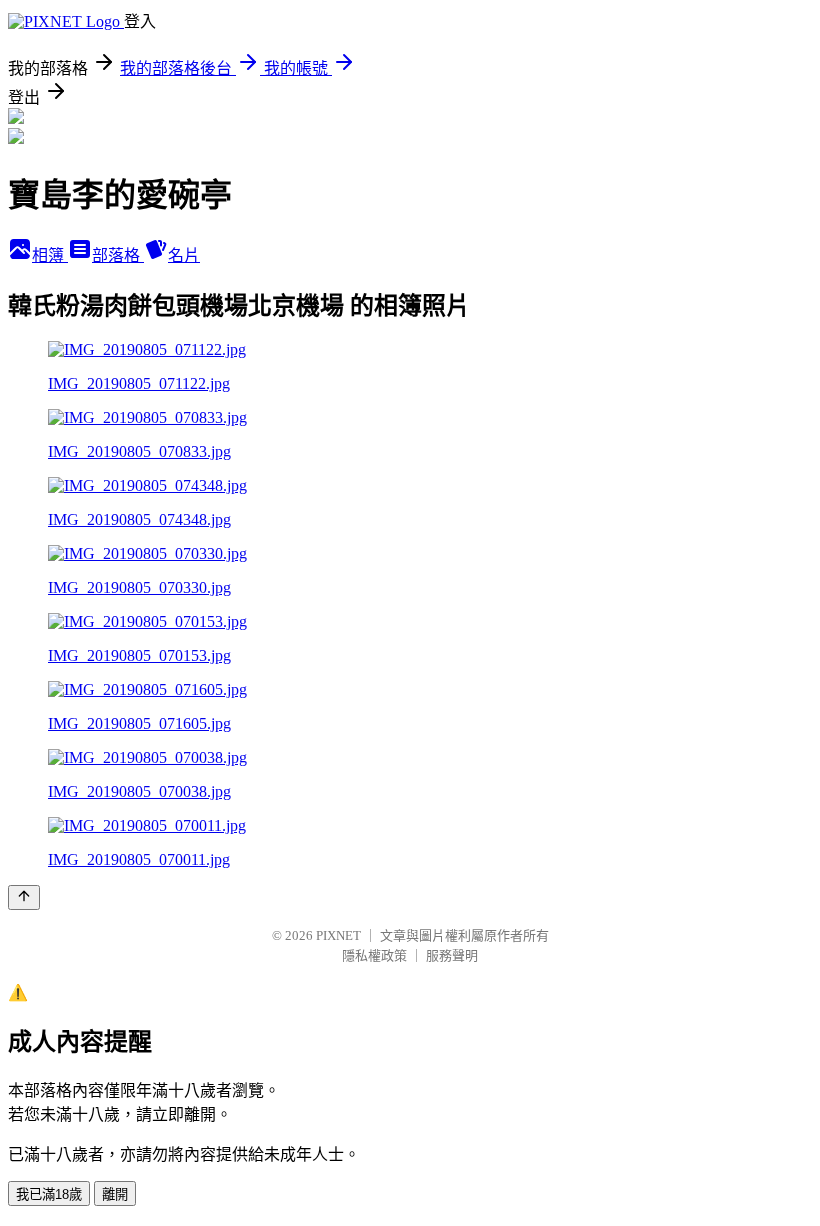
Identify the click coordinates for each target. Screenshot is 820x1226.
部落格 (118, 255)
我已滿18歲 (49, 1194)
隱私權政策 (374, 955)
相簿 (50, 255)
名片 (184, 255)
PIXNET (338, 935)
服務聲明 (452, 955)
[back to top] (24, 897)
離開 (115, 1194)
